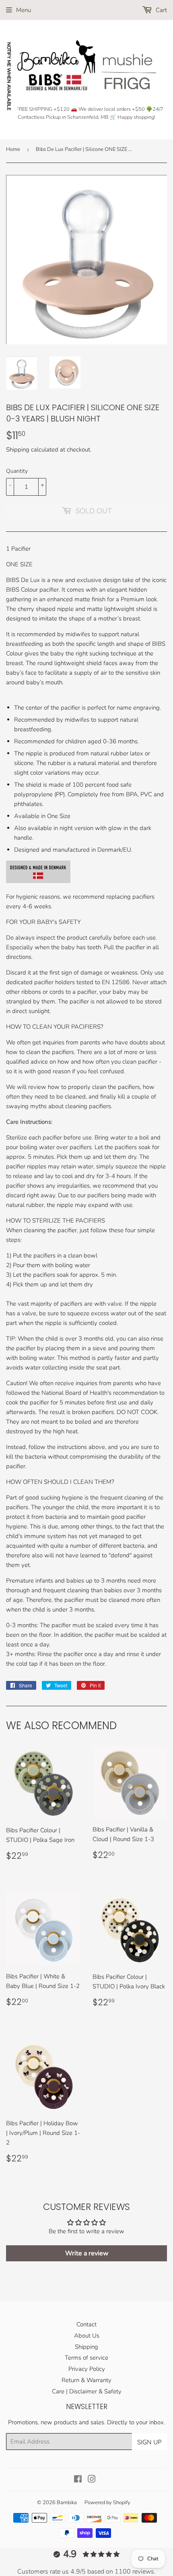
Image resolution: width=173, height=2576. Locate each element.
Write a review (87, 2253)
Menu (24, 10)
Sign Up (149, 2442)
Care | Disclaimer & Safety (87, 2391)
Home (13, 149)
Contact (86, 2324)
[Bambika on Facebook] (78, 2480)
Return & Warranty (86, 2380)
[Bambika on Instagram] (92, 2480)
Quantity (17, 471)
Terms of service (86, 2358)
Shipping (18, 450)
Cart (161, 10)
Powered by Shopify (107, 2503)
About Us (87, 2336)
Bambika (67, 2503)
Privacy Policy (87, 2369)
